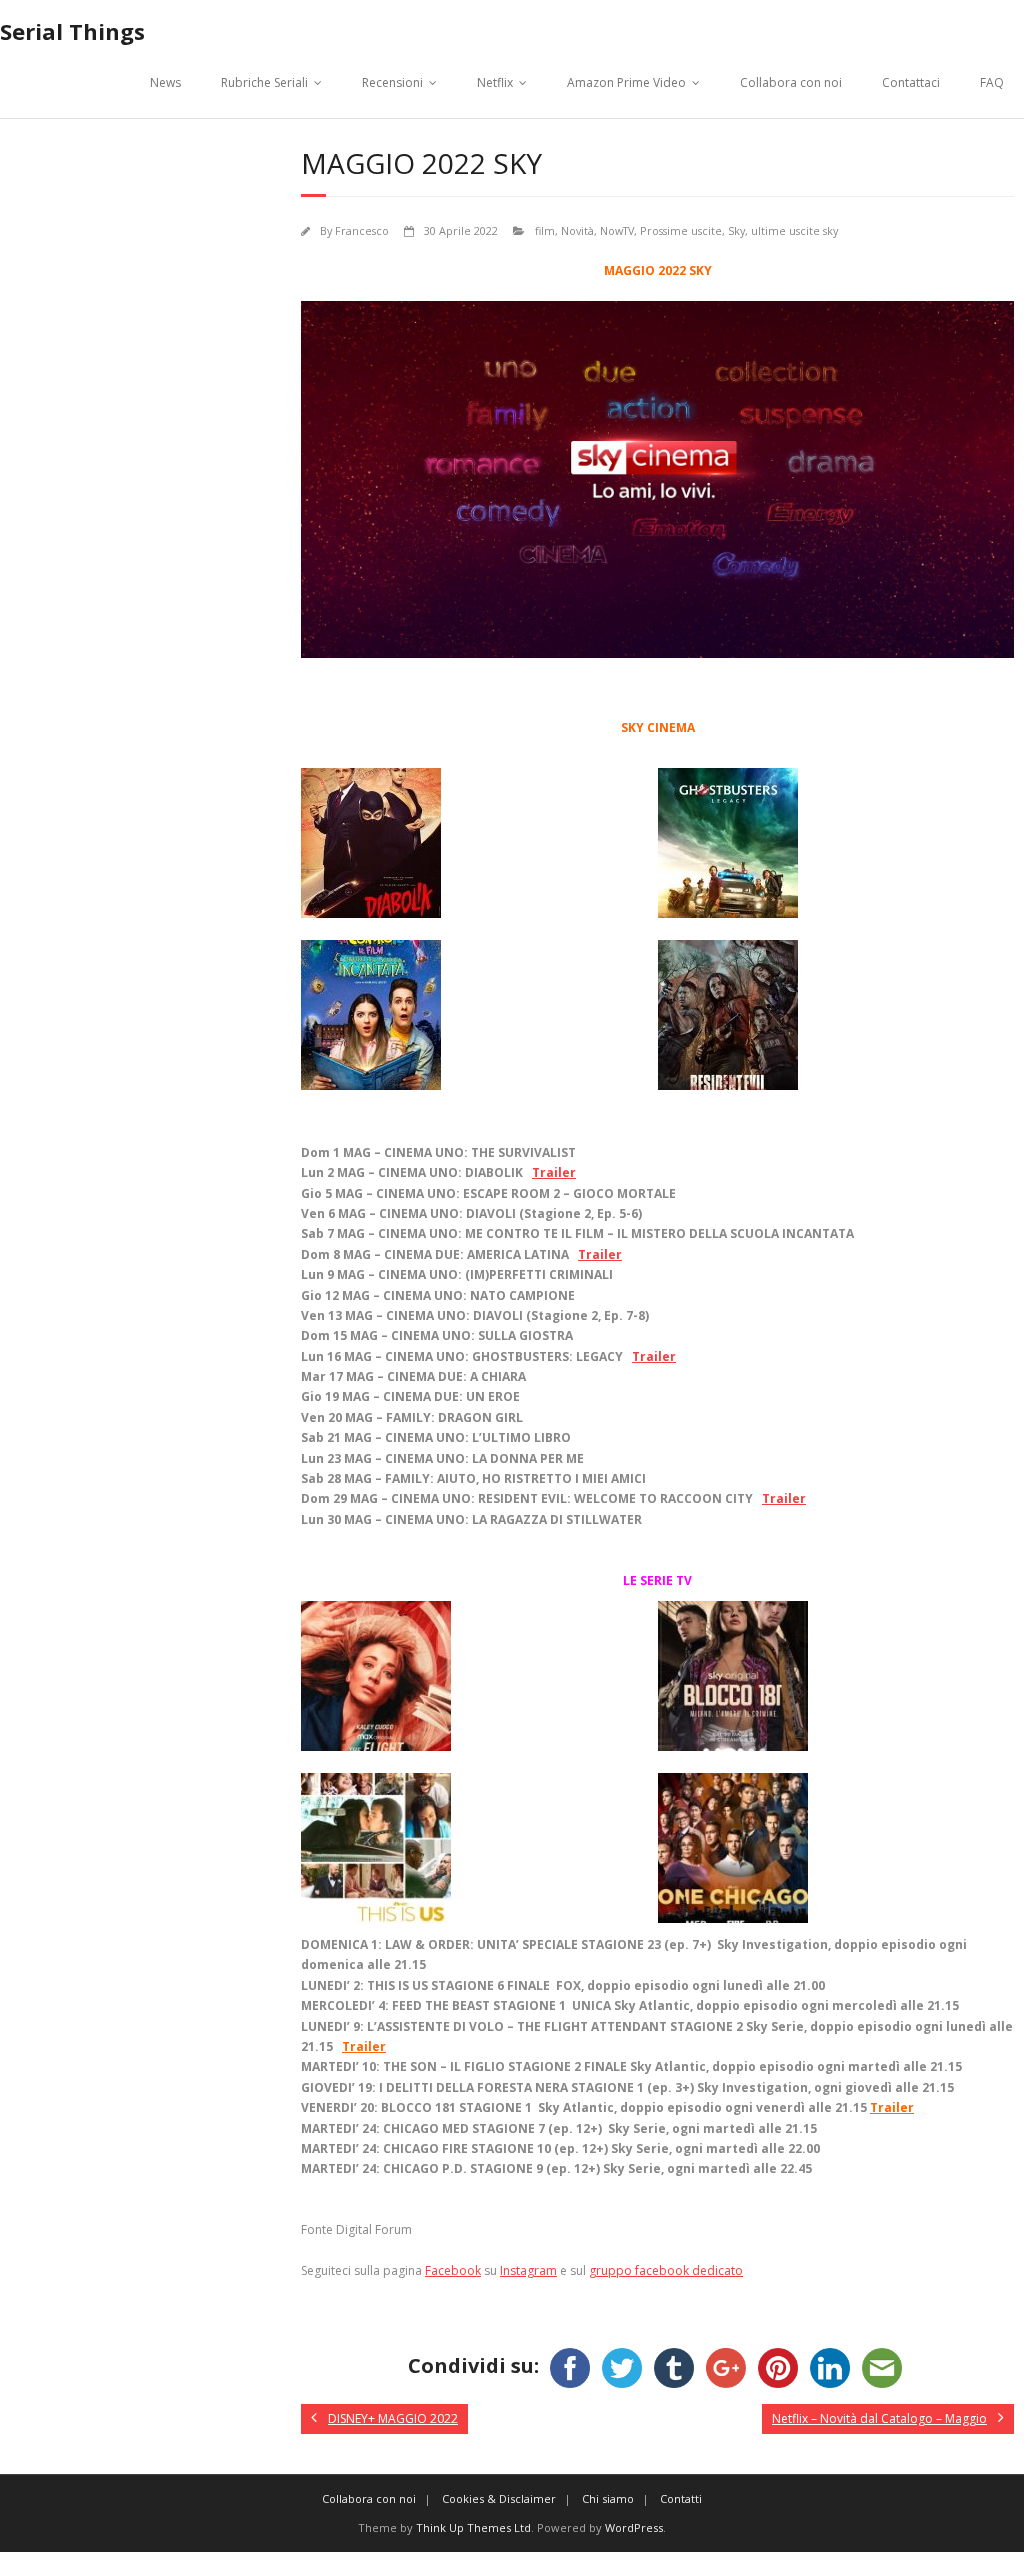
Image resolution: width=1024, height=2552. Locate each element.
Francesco (362, 230)
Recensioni (392, 82)
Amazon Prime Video (626, 82)
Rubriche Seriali (264, 82)
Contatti (681, 2498)
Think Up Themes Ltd (473, 2527)
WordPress (634, 2527)
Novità (577, 230)
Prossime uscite (681, 230)
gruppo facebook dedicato (666, 2270)
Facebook (453, 2270)
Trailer (554, 1172)
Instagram (528, 2270)
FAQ (992, 82)
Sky (736, 230)
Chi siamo (608, 2498)
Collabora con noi (791, 82)
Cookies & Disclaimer (499, 2498)
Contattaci (911, 82)
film (545, 230)
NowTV (617, 230)
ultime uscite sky (794, 230)
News (165, 82)
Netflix (495, 82)
